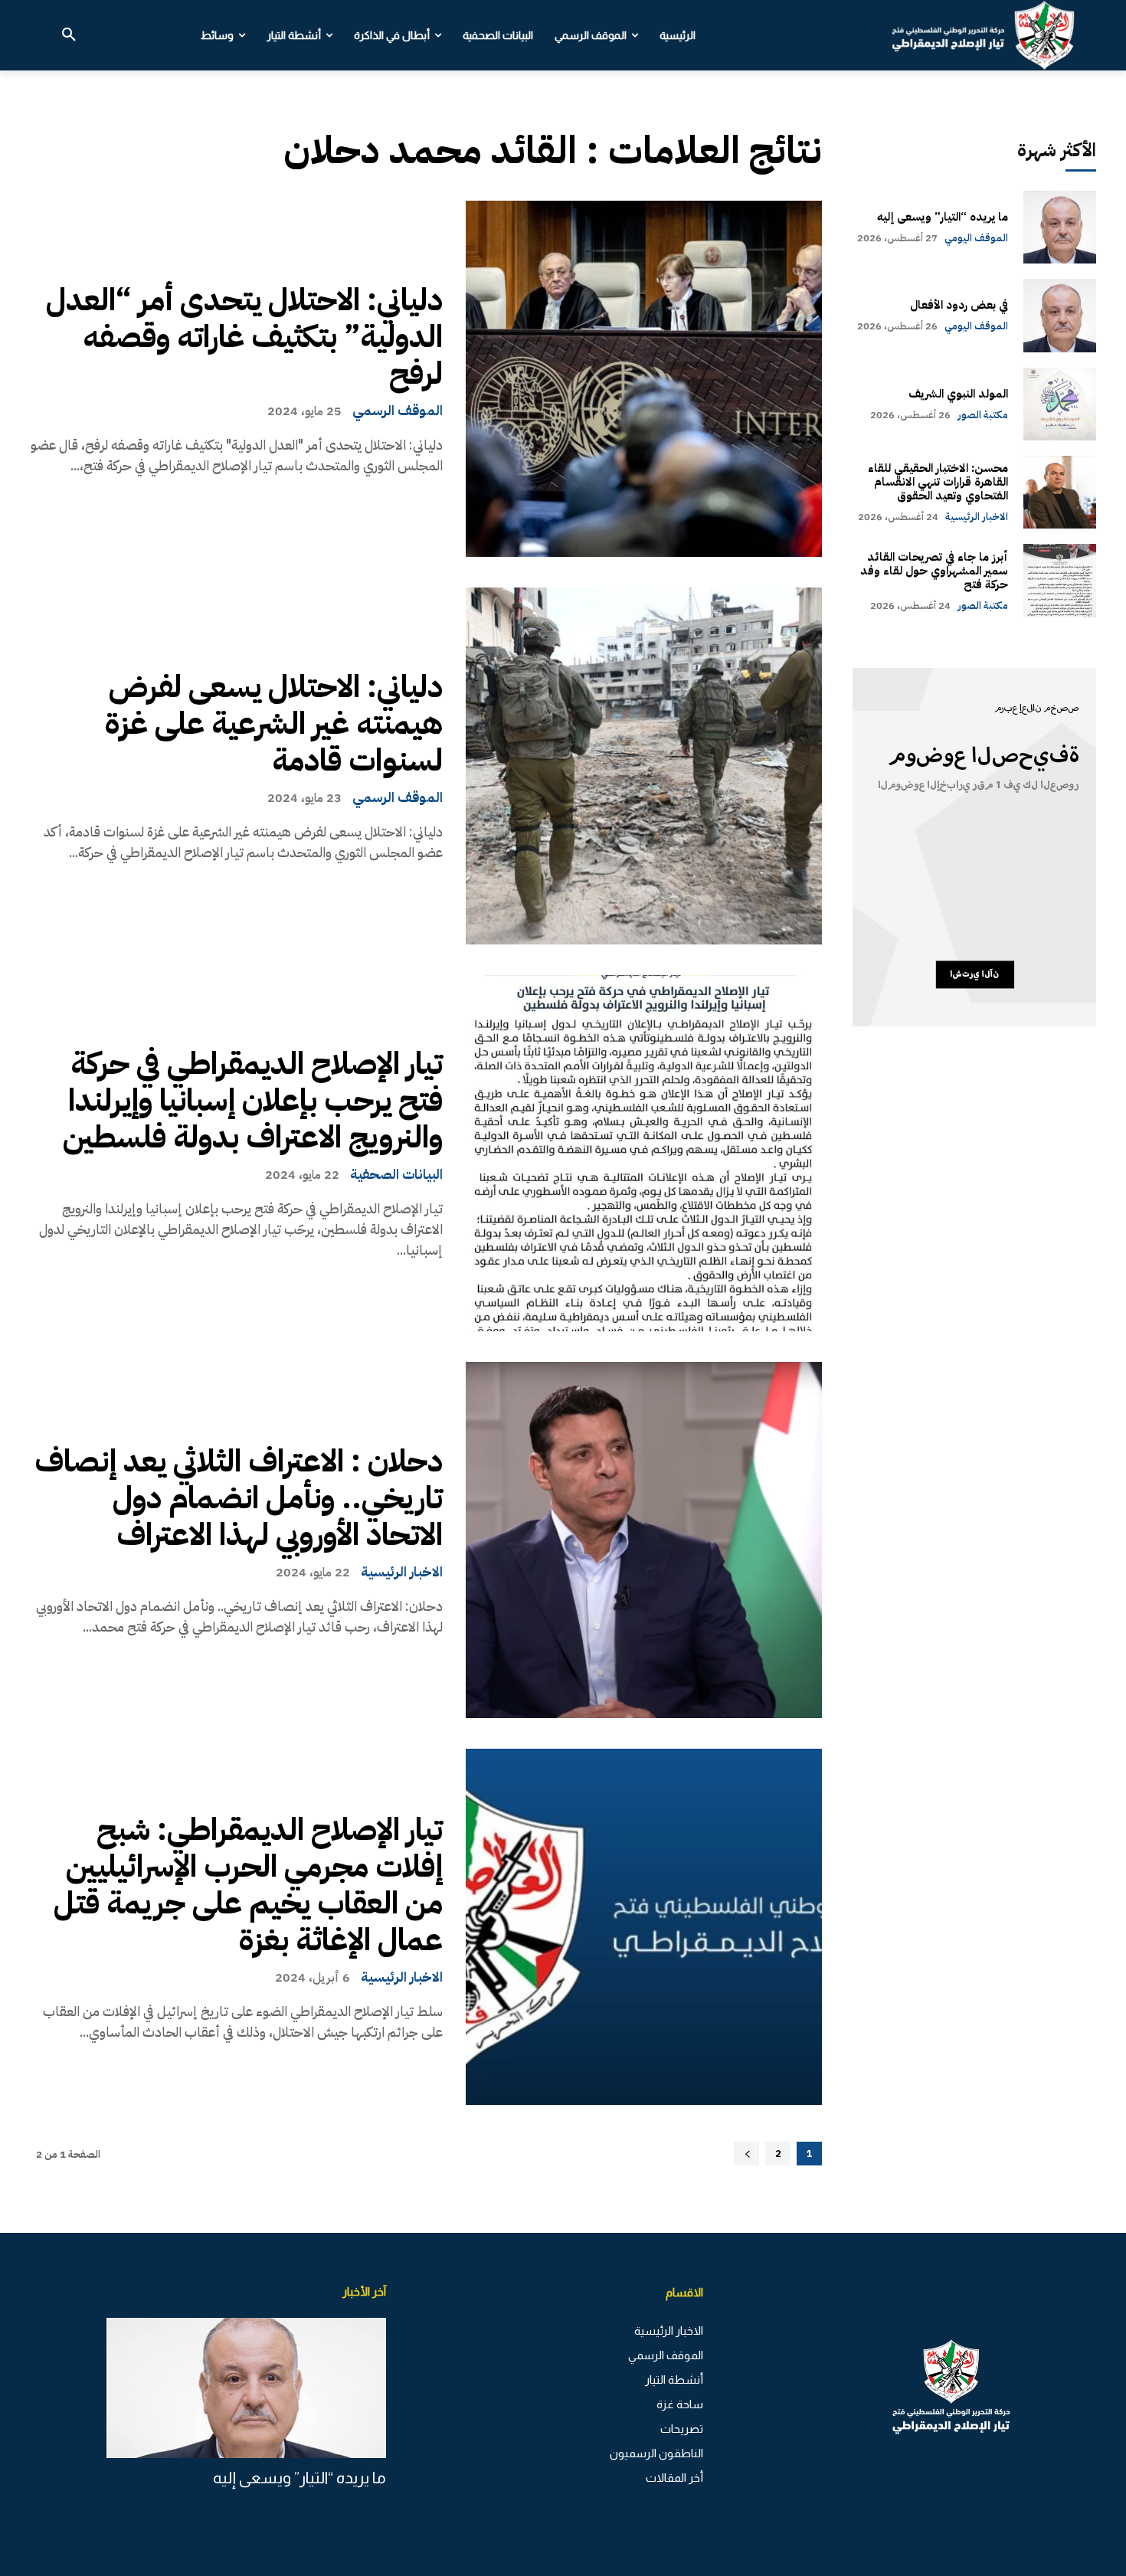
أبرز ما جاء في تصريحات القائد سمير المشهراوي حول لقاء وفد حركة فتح (934, 571)
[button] (69, 35)
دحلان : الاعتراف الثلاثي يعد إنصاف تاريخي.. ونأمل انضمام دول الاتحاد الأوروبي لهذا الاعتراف (239, 1498)
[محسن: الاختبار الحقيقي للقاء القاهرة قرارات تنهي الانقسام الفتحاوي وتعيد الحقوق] (1060, 492)
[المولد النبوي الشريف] (1060, 404)
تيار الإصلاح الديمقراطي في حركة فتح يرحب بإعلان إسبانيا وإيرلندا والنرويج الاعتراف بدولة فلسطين (253, 1101)
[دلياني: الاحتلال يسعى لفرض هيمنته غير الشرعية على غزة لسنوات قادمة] (644, 766)
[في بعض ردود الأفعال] (1060, 315)
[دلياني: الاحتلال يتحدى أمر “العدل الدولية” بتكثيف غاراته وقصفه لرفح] (644, 379)
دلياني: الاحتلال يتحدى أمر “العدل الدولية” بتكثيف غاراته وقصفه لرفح (244, 337)
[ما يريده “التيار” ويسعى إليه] (1060, 227)
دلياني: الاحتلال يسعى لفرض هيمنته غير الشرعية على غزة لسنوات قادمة (274, 724)
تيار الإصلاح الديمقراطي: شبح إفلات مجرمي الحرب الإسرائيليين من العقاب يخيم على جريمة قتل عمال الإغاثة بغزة (248, 1885)
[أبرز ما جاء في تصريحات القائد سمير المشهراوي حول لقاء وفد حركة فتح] (1060, 580)
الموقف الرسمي (398, 411)
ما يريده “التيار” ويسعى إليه (943, 217)
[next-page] (746, 2154)
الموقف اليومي (976, 238)
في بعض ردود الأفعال (959, 305)
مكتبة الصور (983, 415)
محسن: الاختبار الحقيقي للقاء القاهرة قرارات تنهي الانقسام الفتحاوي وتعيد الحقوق (938, 482)
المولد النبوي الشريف (958, 394)
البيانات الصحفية (396, 1174)
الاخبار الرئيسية (402, 1572)
